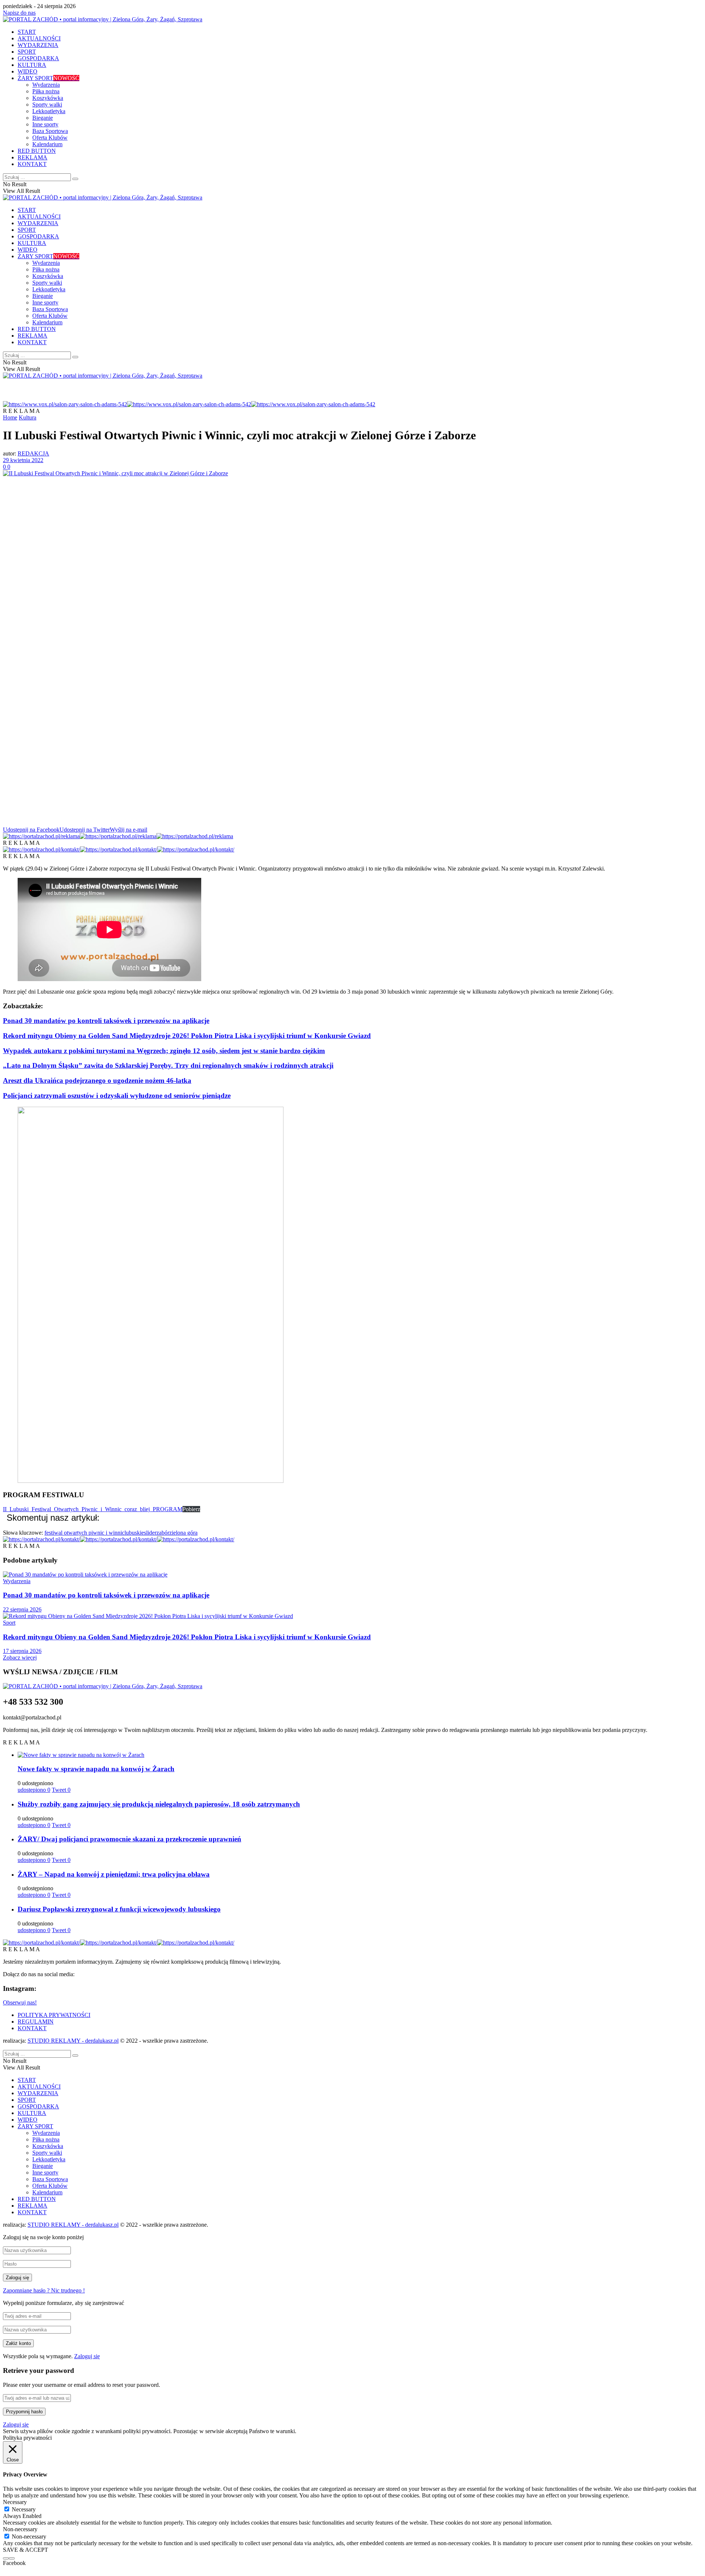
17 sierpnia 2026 (22, 1651)
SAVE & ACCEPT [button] (26, 2550)
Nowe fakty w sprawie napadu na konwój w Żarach (96, 1769)
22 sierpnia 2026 (22, 1609)
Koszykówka (48, 98)
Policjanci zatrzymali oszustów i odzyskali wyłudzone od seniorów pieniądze (117, 1096)
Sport (9, 1623)
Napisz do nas (19, 13)
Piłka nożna (46, 91)
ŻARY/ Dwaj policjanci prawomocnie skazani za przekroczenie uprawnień (129, 1839)
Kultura (28, 417)
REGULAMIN (36, 2022)
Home (10, 417)
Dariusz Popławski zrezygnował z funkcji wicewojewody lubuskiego (119, 1909)
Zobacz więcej (20, 1658)
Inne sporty (45, 124)
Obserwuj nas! (20, 2002)
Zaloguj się (87, 2356)
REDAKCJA (33, 453)
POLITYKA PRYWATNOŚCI (54, 2015)
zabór (163, 1533)
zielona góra (183, 1533)
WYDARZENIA (38, 45)
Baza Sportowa (50, 131)
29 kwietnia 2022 (23, 460)
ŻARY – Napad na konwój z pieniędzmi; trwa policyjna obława (114, 1874)
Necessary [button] (15, 2502)
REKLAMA (32, 157)
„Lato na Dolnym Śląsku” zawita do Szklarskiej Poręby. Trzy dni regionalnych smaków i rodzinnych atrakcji (168, 1065)
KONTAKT (32, 164)
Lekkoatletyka (49, 111)
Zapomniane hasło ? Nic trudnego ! (44, 2290)
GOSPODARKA (38, 58)
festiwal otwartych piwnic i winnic (84, 1533)
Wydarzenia (46, 85)
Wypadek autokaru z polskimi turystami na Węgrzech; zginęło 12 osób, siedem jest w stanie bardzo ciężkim (164, 1051)
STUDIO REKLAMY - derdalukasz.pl (73, 2041)
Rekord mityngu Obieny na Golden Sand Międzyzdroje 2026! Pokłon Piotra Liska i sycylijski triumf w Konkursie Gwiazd (187, 1036)
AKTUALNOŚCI (39, 38)
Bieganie (43, 118)
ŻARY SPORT (48, 78)
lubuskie (134, 1533)
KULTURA (32, 65)
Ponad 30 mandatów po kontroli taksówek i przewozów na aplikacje (106, 1021)
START (27, 32)
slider (150, 1533)
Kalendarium (47, 144)
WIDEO (28, 71)
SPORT (27, 52)
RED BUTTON (37, 151)
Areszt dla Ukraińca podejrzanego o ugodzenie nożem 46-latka (97, 1080)
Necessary (24, 2509)
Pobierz (191, 1509)
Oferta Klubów (50, 138)
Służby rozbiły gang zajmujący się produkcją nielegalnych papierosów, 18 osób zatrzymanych (159, 1804)
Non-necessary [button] (20, 2529)
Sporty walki (47, 105)
